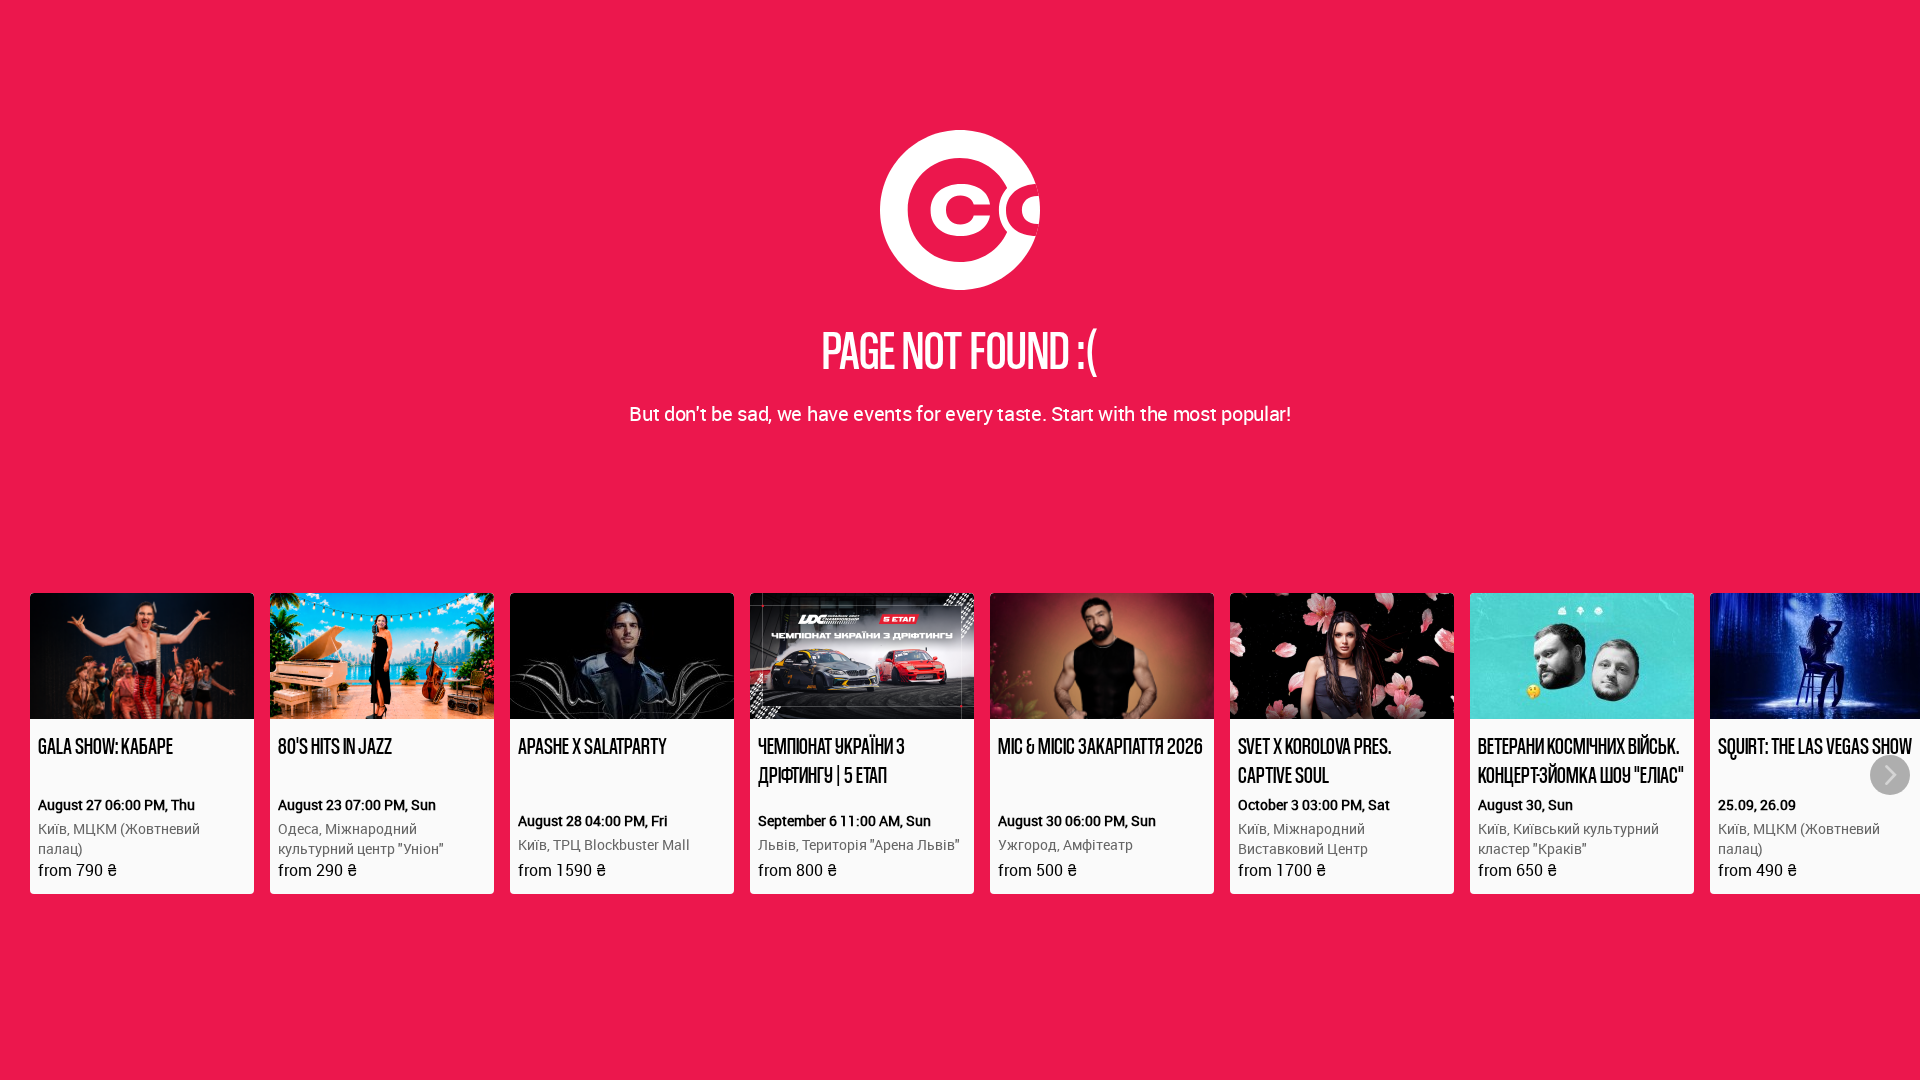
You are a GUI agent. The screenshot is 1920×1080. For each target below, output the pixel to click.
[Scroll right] (1890, 775)
